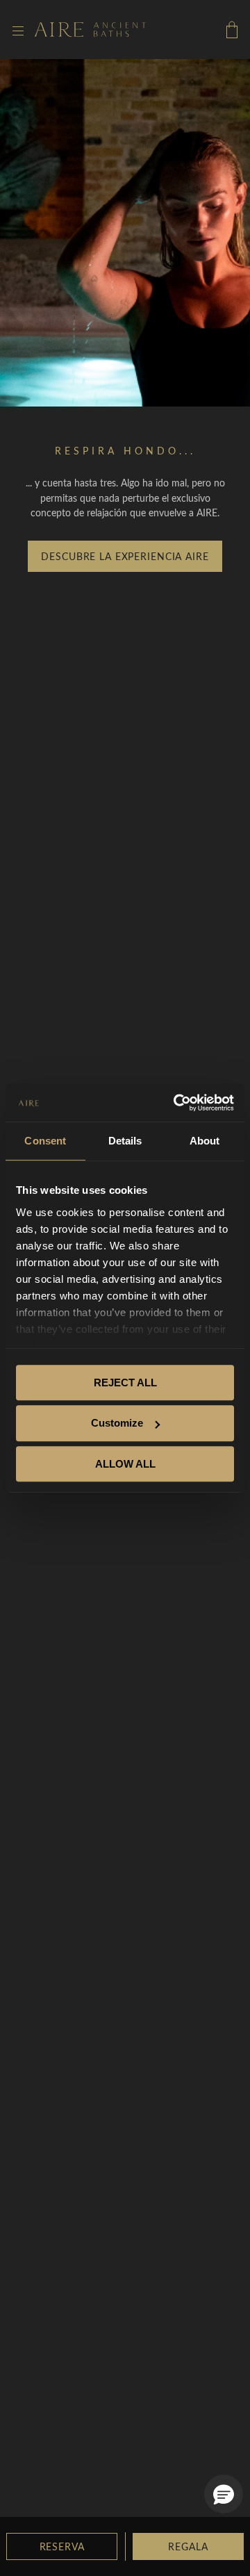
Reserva (62, 2546)
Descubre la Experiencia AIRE (125, 556)
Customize (117, 1423)
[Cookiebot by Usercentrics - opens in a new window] (176, 1103)
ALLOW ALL (125, 1464)
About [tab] (205, 1141)
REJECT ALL (125, 1383)
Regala (188, 2546)
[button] (224, 2494)
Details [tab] (125, 1141)
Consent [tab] (45, 1141)
